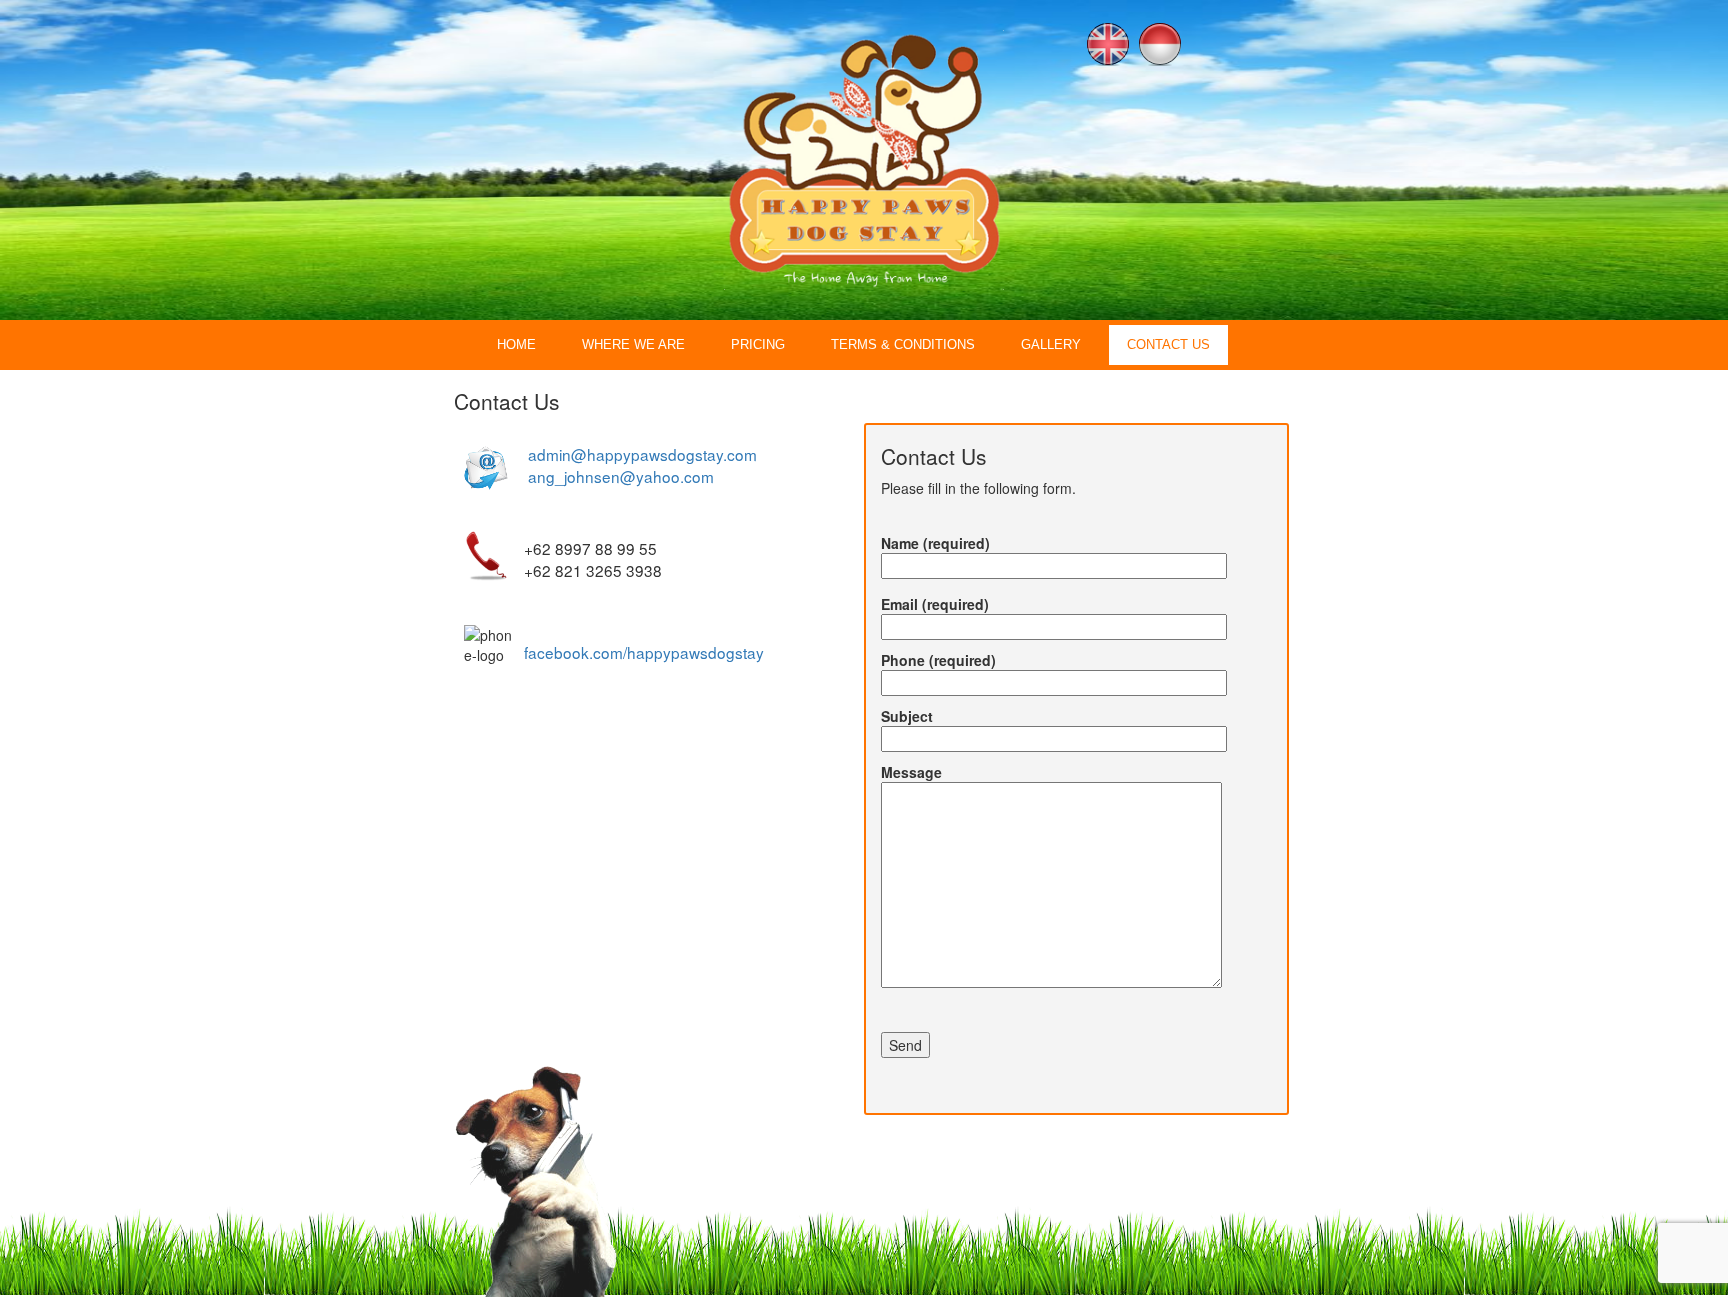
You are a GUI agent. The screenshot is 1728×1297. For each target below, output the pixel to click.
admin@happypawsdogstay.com (642, 454)
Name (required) (935, 543)
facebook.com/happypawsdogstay (644, 652)
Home (516, 344)
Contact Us (1168, 344)
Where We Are (633, 344)
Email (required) (935, 604)
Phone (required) (938, 660)
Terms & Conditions (903, 344)
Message (911, 772)
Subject (907, 716)
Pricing (758, 344)
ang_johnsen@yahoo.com (621, 476)
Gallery (1051, 344)
